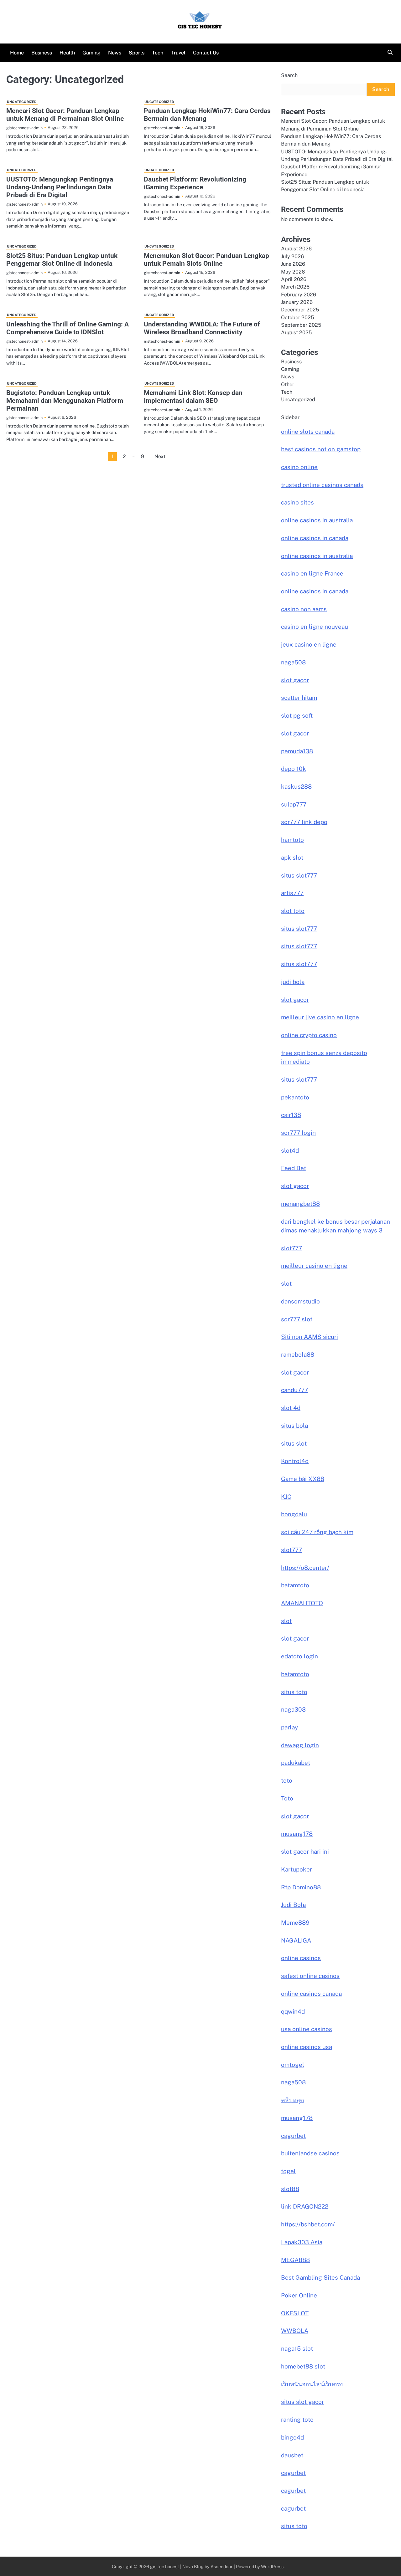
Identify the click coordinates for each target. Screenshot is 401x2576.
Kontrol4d (295, 1461)
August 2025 (296, 333)
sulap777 (294, 804)
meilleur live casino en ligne (320, 1017)
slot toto (293, 911)
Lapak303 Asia (302, 2242)
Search (289, 75)
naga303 (293, 1709)
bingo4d (292, 2437)
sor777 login (298, 1133)
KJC (286, 1497)
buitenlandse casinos (310, 2153)
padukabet (296, 1763)
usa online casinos (307, 2029)
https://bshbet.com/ (308, 2224)
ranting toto (297, 2420)
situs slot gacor (302, 2402)
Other (288, 384)
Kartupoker (297, 1869)
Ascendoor (222, 2566)
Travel (178, 53)
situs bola (294, 1426)
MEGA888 (295, 2260)
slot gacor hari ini (305, 1851)
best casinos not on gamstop (321, 449)
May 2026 (293, 272)
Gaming (91, 53)
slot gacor (295, 680)
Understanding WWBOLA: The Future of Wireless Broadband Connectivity (202, 328)
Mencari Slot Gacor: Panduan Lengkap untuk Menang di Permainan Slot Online (65, 115)
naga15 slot (297, 2348)
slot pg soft (297, 715)
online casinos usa (307, 2047)
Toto (287, 1798)
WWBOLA (295, 2331)
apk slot (292, 858)
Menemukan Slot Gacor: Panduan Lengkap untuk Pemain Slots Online (206, 260)
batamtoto (295, 1585)
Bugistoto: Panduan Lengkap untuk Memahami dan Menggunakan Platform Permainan (65, 401)
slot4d (290, 1150)
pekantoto (295, 1097)
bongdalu (294, 1514)
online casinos (301, 1958)
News (115, 53)
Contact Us (206, 53)
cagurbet (293, 2136)
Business (42, 53)
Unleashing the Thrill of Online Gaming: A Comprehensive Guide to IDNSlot (68, 328)
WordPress (272, 2566)
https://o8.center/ (305, 1568)
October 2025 (297, 318)
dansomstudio (300, 1301)
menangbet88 (300, 1204)
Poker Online (299, 2295)
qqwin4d (293, 2011)
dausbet (292, 2455)
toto (287, 1780)
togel (288, 2171)
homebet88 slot (303, 2366)
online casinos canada (311, 1994)
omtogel (293, 2065)
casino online (299, 467)
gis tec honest (165, 2566)
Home (17, 53)
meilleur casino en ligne (314, 1266)
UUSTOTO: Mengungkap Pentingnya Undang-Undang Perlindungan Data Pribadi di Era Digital (60, 187)
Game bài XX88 (303, 1479)
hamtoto (292, 840)
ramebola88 (298, 1355)
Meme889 (295, 1923)
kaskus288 (296, 786)
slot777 (292, 1248)
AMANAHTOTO (302, 1603)
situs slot (294, 1443)
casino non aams (304, 609)
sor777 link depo (304, 822)
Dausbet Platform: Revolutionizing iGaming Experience (195, 183)
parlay (289, 1727)
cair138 (291, 1115)
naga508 (293, 662)
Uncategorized (22, 102)
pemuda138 (297, 751)
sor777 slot (297, 1319)
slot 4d (291, 1408)
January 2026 (297, 302)
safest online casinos (310, 1976)
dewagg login (300, 1745)
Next (160, 456)
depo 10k (294, 769)
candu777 (294, 1390)
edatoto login (299, 1656)
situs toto (294, 1692)
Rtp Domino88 (301, 1887)
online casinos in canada (315, 538)
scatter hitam (299, 698)
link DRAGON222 (305, 2206)
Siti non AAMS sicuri (310, 1337)
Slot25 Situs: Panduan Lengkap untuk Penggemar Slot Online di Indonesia (62, 260)
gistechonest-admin (24, 128)
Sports (137, 53)
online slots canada (308, 432)
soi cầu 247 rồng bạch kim (317, 1532)
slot (286, 1283)
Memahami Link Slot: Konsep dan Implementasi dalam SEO (193, 397)
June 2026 (293, 264)
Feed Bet (294, 1168)
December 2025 (300, 310)
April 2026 (294, 279)
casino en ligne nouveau (315, 627)
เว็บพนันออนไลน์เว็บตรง (312, 2384)
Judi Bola (293, 1905)
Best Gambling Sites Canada (320, 2277)
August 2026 (296, 249)
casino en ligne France (312, 573)
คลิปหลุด (292, 2100)
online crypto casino (309, 1035)
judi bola (293, 982)
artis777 (292, 893)
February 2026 (299, 295)
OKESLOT (295, 2313)
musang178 (297, 1834)
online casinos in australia (317, 520)
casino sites (297, 502)
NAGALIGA (296, 1940)
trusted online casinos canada (322, 485)
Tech (158, 53)
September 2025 (301, 325)
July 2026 (292, 256)
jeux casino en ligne (309, 644)
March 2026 (295, 287)
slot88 (290, 2189)
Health (67, 53)
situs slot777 (299, 875)
